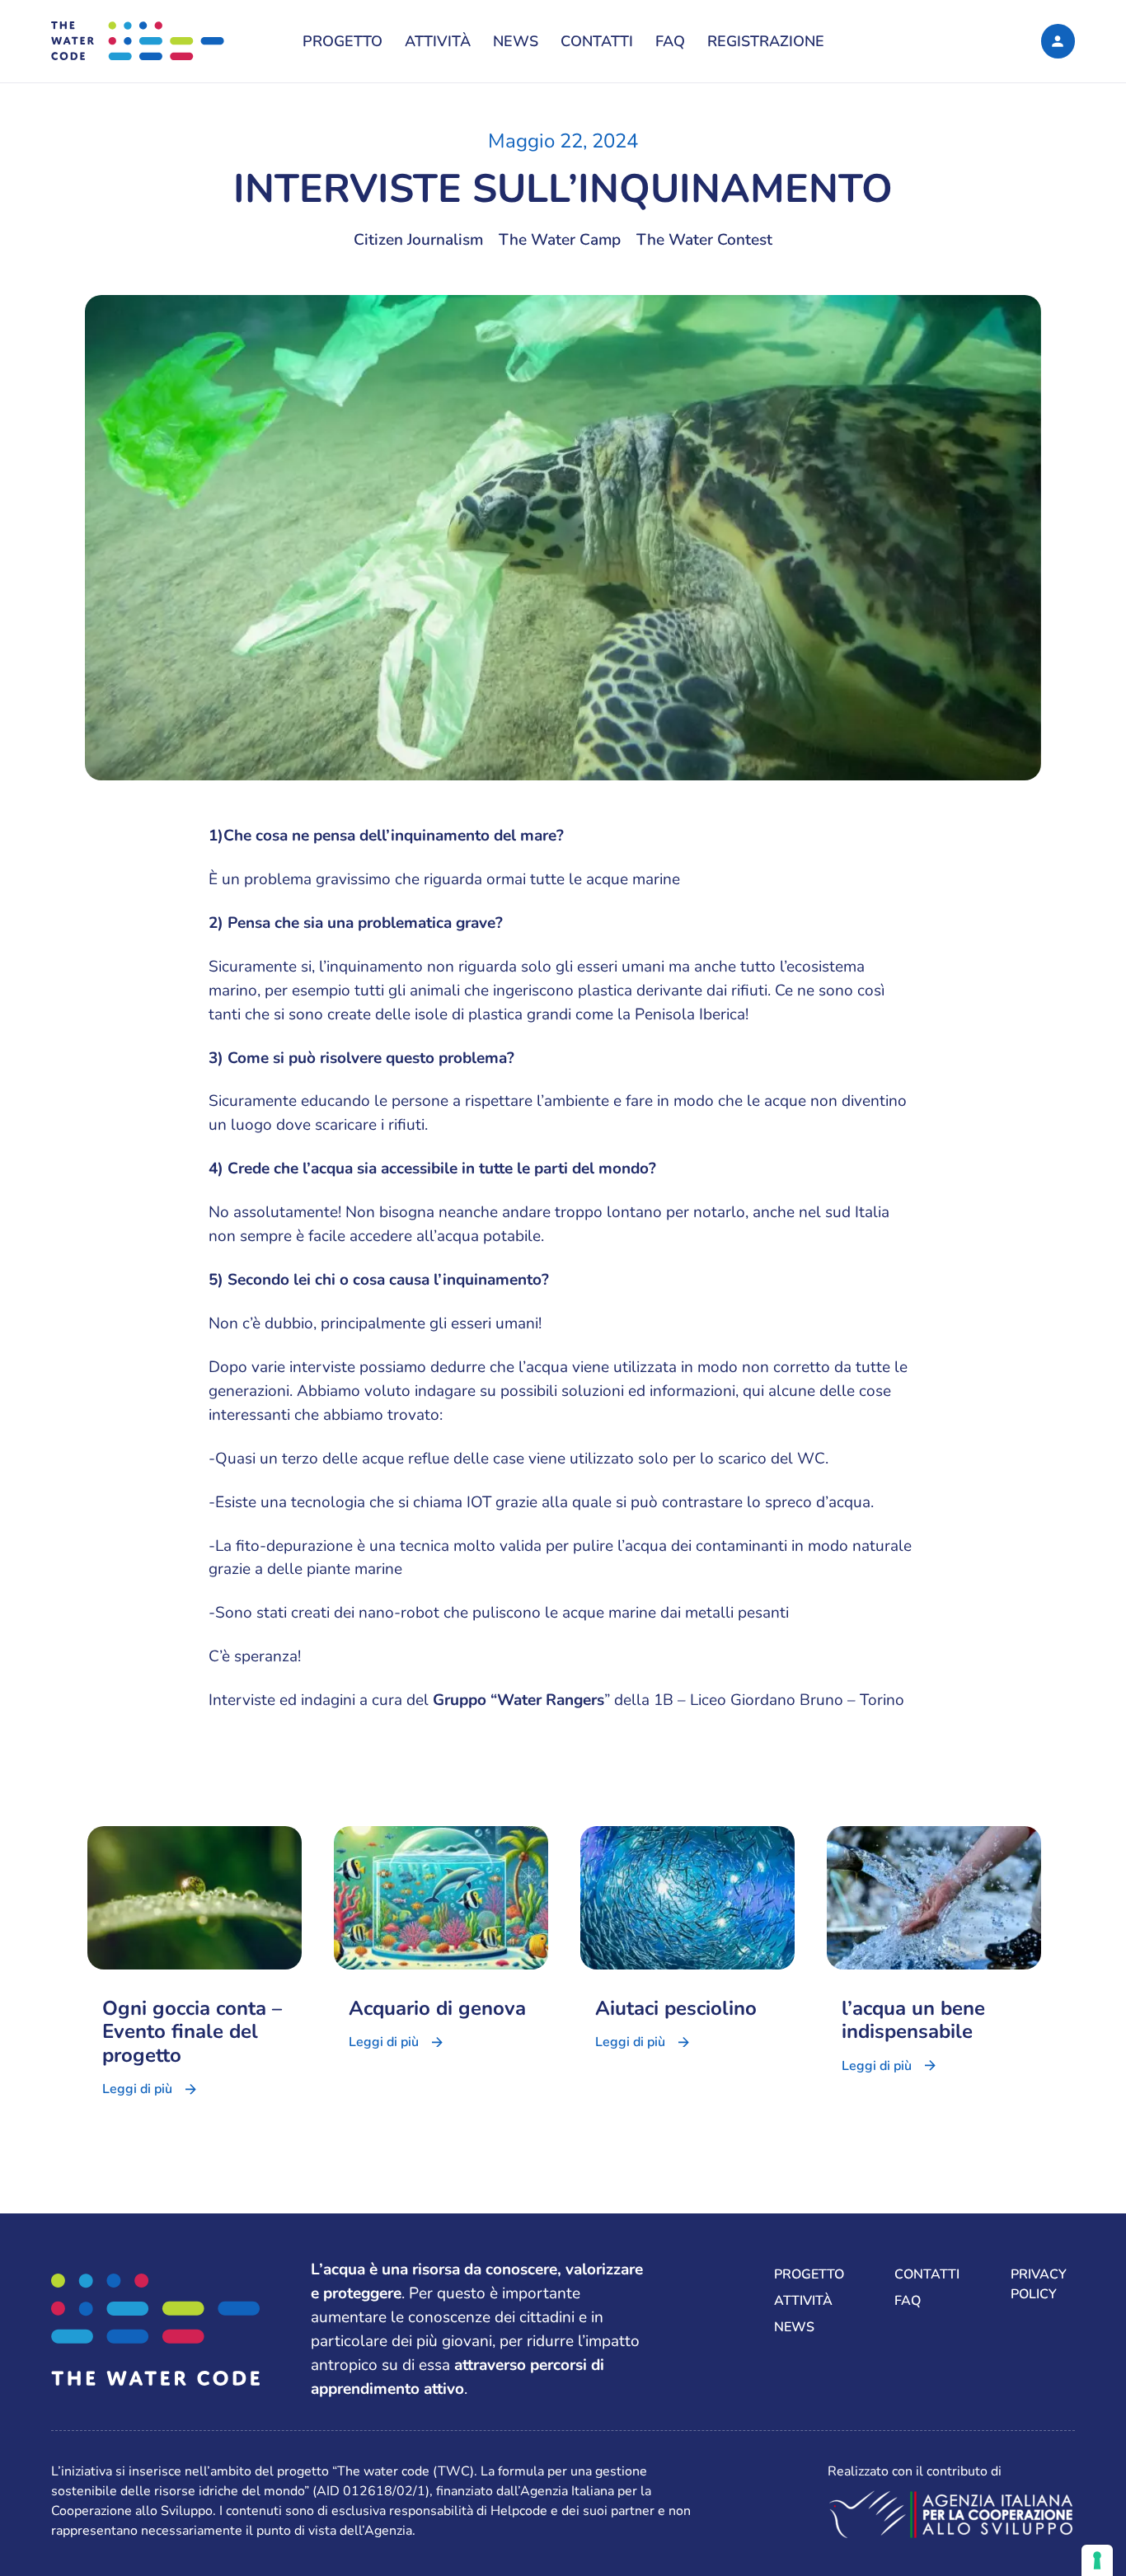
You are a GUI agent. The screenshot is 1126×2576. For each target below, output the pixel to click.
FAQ (670, 41)
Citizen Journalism (418, 240)
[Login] (1058, 41)
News (516, 41)
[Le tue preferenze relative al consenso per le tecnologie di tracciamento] (1097, 2560)
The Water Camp (560, 240)
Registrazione (766, 41)
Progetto (342, 41)
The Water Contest (704, 240)
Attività (438, 41)
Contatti (597, 41)
